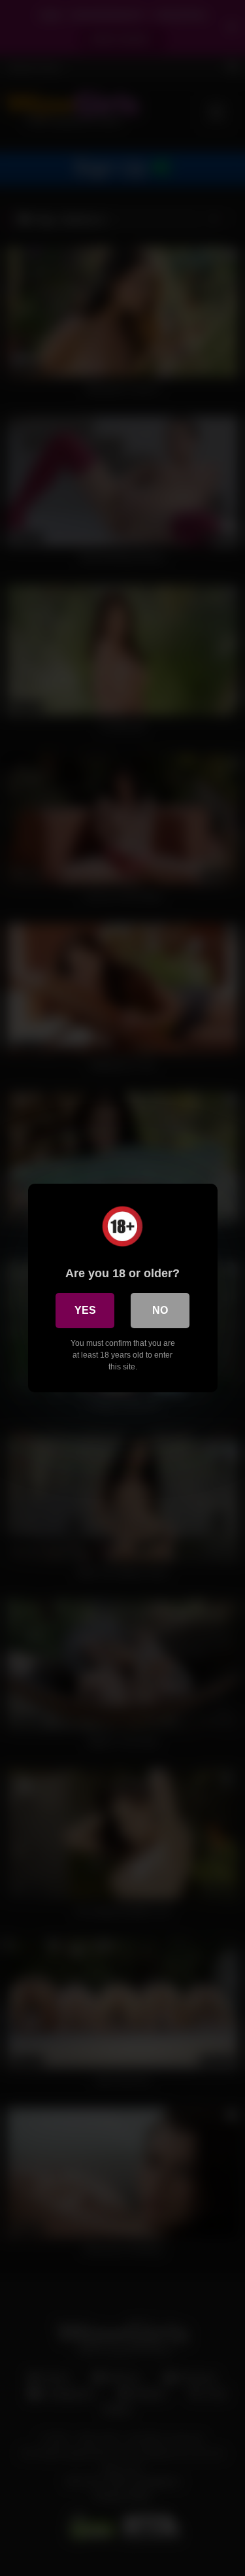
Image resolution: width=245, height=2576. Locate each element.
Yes (85, 1310)
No (160, 1310)
